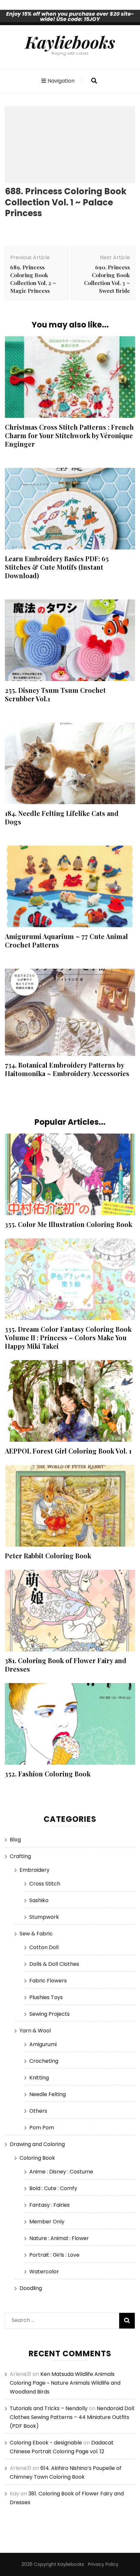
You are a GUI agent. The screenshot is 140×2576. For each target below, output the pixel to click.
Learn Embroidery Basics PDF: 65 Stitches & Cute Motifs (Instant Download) (57, 567)
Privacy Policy (103, 2564)
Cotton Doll (44, 1947)
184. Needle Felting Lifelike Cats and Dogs (62, 817)
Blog (15, 1840)
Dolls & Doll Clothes (54, 1964)
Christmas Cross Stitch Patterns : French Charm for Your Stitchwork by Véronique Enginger (69, 435)
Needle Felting (48, 2094)
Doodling (31, 2288)
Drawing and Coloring (37, 2144)
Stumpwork (44, 1917)
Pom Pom (42, 2128)
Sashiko (39, 1900)
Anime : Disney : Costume (61, 2172)
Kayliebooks (70, 42)
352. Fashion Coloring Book (48, 1774)
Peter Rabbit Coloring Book (48, 1556)
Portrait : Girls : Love (54, 2255)
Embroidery (35, 1870)
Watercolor (44, 2272)
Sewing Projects (49, 2014)
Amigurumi (43, 2044)
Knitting (39, 2078)
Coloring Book (37, 2158)
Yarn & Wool (35, 2031)
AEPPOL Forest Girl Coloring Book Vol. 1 (68, 1451)
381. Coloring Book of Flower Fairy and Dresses (66, 1665)
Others (38, 2111)
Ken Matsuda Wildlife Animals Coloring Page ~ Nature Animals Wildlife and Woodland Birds (65, 2383)
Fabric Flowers (48, 1981)
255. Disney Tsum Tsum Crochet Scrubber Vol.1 (55, 694)
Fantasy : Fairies (49, 2205)
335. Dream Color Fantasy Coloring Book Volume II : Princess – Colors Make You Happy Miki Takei (68, 1337)
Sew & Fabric (36, 1934)
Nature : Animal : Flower (59, 2238)
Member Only (47, 2222)
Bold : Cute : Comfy (53, 2188)
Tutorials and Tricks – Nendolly (49, 2408)
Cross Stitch (45, 1884)
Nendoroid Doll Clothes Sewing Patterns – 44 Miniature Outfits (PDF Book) (72, 2417)
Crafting (20, 1856)
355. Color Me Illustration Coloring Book (69, 1224)
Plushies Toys (46, 1997)
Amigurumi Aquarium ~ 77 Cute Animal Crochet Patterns (66, 940)
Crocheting (44, 2061)
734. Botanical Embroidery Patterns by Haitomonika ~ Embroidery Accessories (67, 1069)
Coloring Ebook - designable (46, 2443)
